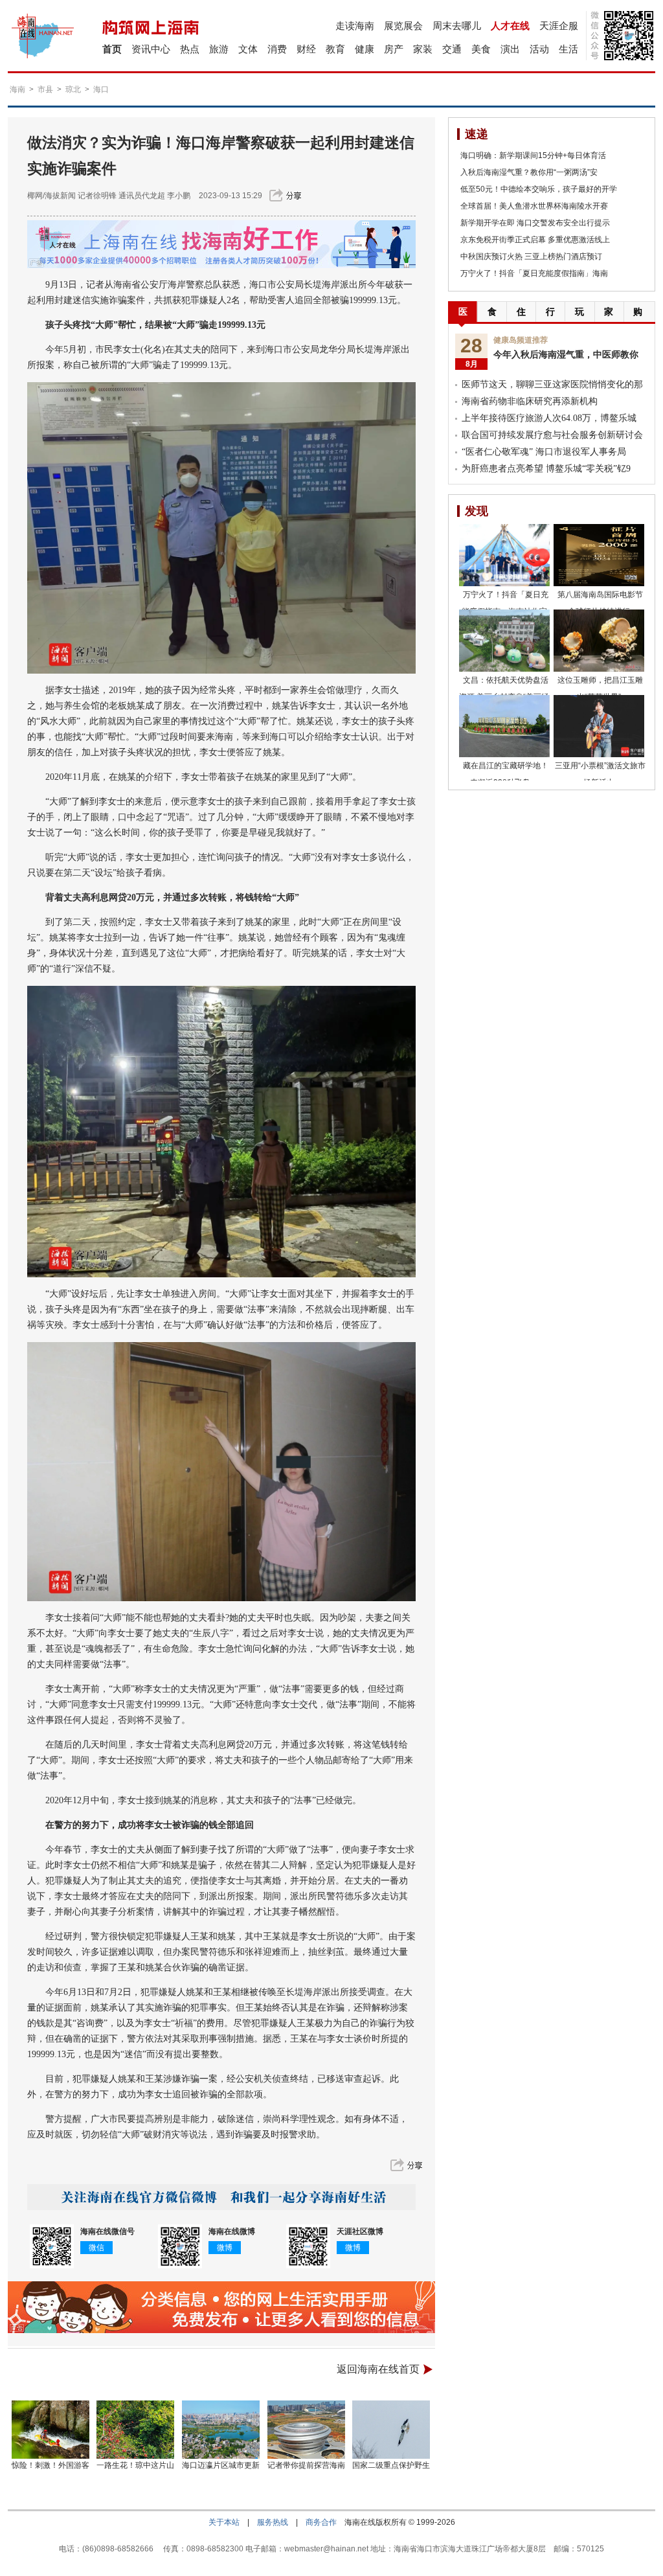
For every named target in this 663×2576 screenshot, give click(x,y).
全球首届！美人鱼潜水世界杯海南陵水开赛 (534, 206)
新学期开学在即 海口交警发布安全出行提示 (535, 223)
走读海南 (355, 26)
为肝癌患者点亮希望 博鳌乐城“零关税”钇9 (546, 469)
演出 (510, 49)
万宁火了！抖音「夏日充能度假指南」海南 (534, 273)
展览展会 (403, 26)
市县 (45, 89)
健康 (365, 49)
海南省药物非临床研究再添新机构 (530, 401)
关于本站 (224, 2522)
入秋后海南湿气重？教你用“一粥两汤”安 (529, 172)
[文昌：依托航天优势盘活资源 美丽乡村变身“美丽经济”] (504, 641)
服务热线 (273, 2522)
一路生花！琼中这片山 (135, 2465)
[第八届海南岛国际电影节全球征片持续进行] (599, 555)
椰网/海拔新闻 (51, 196)
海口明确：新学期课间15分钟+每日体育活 (533, 155)
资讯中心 (151, 49)
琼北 (73, 89)
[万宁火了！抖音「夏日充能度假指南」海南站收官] (504, 555)
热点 (190, 49)
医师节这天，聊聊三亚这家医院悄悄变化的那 (552, 384)
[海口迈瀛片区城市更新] (221, 2430)
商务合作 (321, 2522)
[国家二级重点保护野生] (392, 2430)
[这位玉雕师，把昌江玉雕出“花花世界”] (599, 641)
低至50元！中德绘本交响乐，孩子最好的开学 (539, 189)
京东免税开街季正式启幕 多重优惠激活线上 (535, 240)
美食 (481, 49)
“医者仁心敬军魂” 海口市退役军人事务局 (544, 452)
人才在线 (510, 26)
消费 (277, 49)
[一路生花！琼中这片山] (136, 2430)
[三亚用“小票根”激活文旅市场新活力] (599, 726)
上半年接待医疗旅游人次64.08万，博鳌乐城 (549, 418)
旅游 (219, 49)
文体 (248, 49)
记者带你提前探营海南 (306, 2465)
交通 (452, 49)
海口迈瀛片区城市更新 (221, 2465)
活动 (539, 49)
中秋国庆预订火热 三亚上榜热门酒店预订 (531, 256)
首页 (112, 49)
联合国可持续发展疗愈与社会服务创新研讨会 (552, 435)
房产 (394, 49)
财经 (306, 49)
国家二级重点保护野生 (391, 2465)
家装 (423, 49)
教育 (335, 49)
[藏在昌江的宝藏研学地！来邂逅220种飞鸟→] (504, 726)
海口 (101, 89)
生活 (568, 49)
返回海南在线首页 (378, 2369)
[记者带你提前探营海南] (306, 2430)
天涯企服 (559, 26)
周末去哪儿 (457, 26)
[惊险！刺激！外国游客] (51, 2430)
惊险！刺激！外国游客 (51, 2465)
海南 (17, 89)
